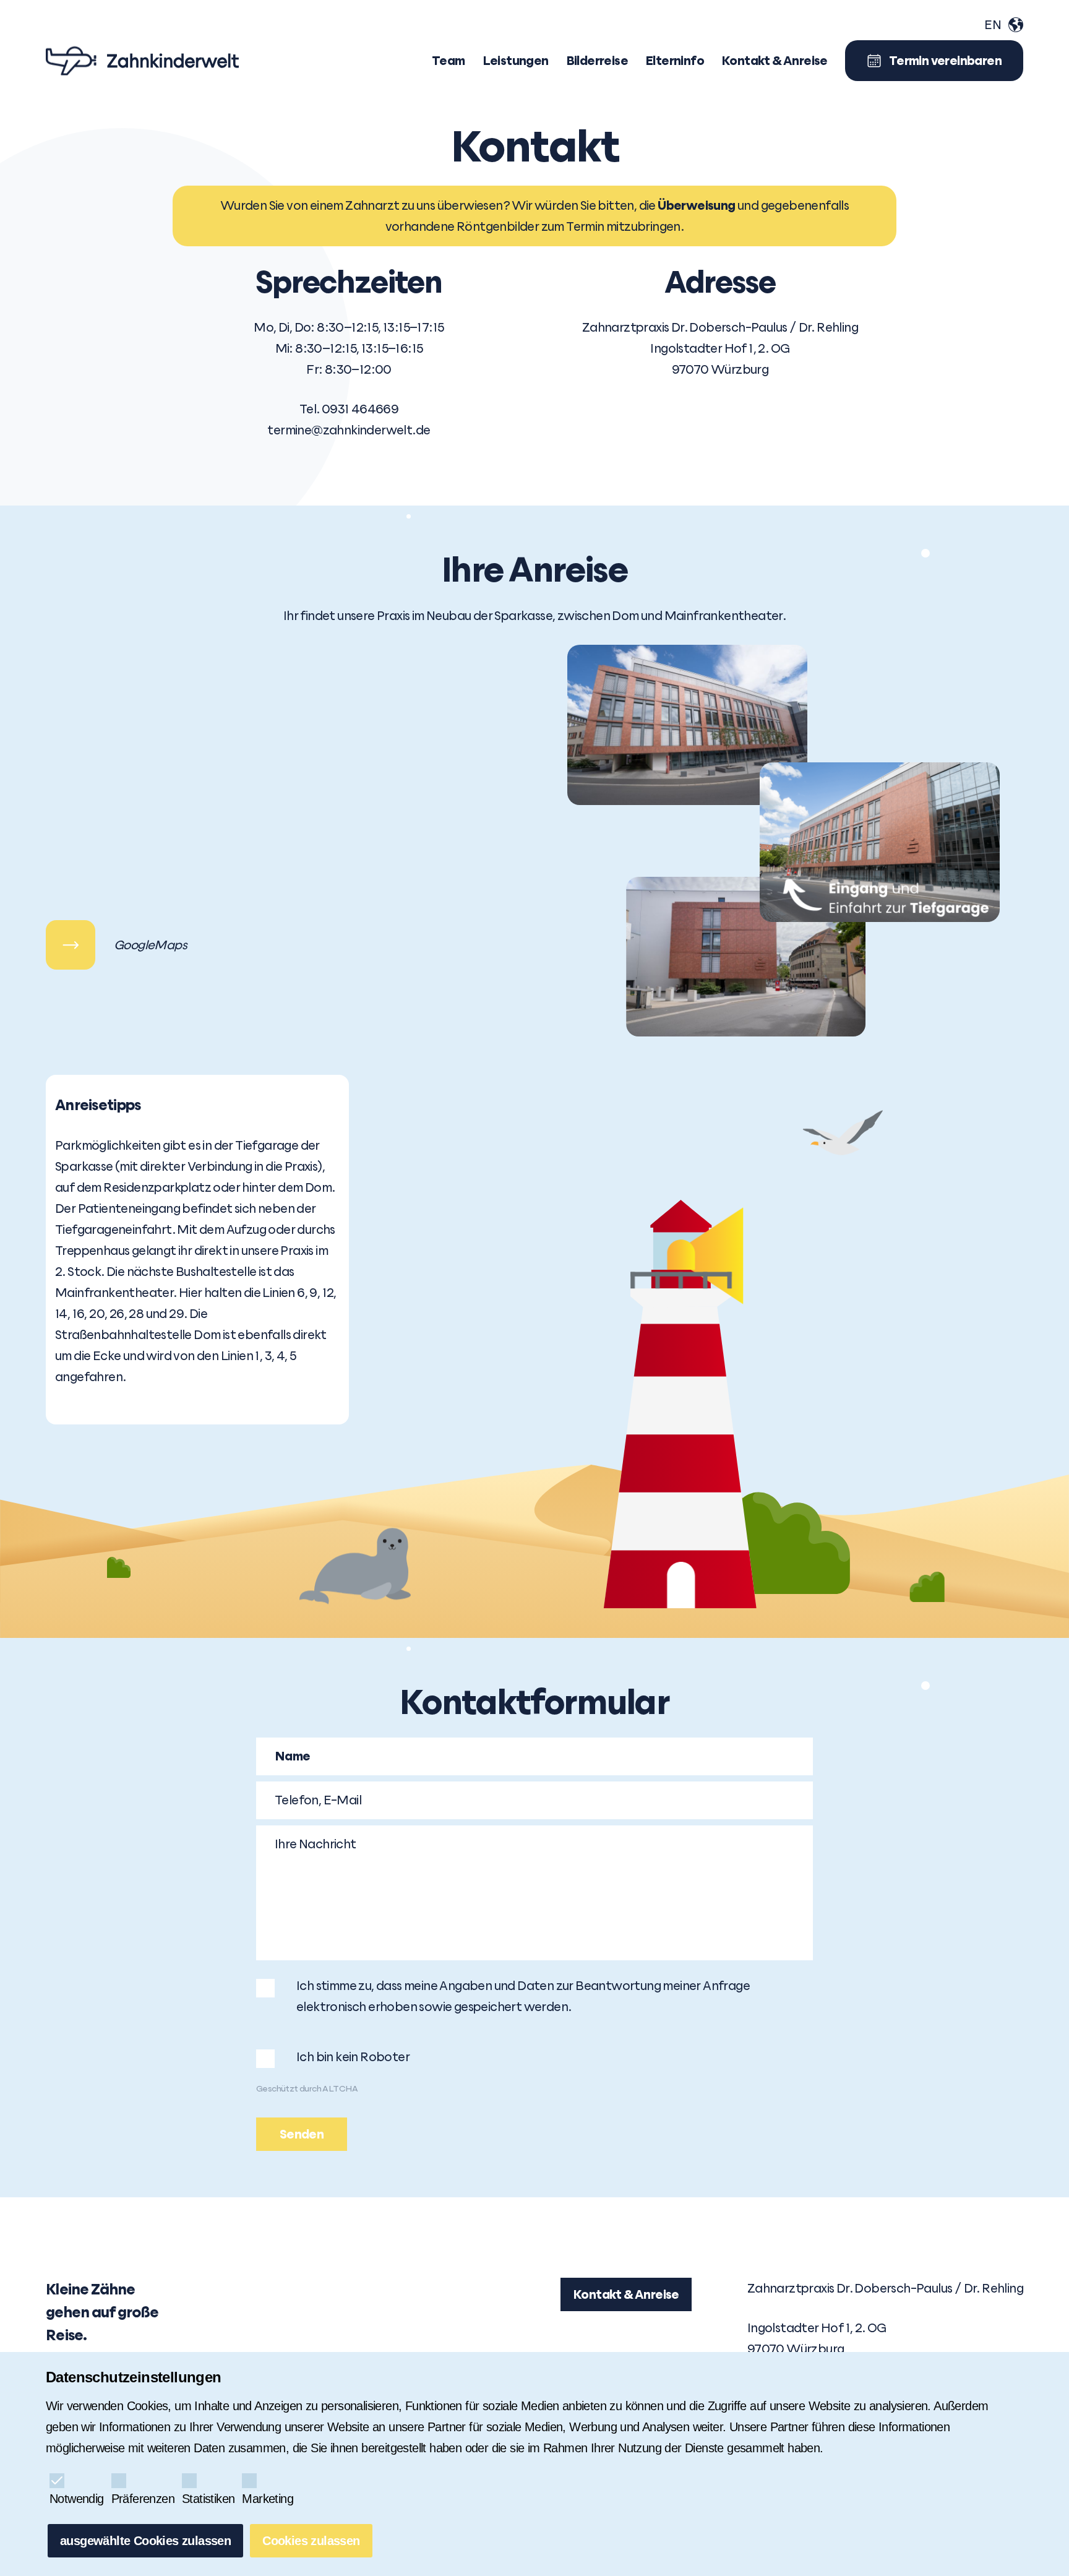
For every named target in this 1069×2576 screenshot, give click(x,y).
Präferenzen (143, 2499)
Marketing (268, 2499)
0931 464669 (360, 409)
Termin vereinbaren (945, 61)
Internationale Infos (1016, 25)
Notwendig (77, 2499)
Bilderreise (597, 61)
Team (449, 61)
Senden (302, 2134)
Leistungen (516, 61)
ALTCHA (340, 2088)
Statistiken (208, 2499)
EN (993, 25)
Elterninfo (675, 61)
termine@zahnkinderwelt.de (349, 430)
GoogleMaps (71, 945)
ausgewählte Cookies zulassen (145, 2541)
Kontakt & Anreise (626, 2294)
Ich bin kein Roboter (353, 2057)
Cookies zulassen (311, 2541)
